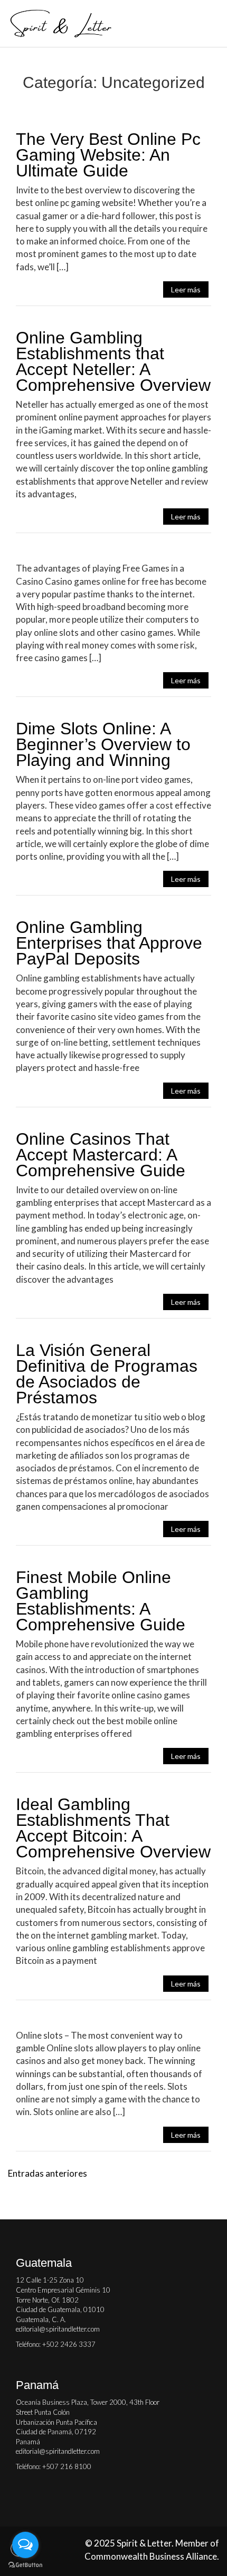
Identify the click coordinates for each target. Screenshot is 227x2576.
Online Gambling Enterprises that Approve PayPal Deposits (109, 943)
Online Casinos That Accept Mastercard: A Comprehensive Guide (101, 1155)
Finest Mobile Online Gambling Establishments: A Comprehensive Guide (101, 1601)
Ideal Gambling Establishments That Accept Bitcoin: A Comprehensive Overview (113, 1828)
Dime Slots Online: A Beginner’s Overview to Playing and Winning (103, 744)
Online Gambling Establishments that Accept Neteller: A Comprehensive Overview (113, 361)
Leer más (186, 289)
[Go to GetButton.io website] (25, 2565)
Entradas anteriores (48, 2173)
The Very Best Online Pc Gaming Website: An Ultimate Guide (108, 155)
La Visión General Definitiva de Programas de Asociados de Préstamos (107, 1374)
